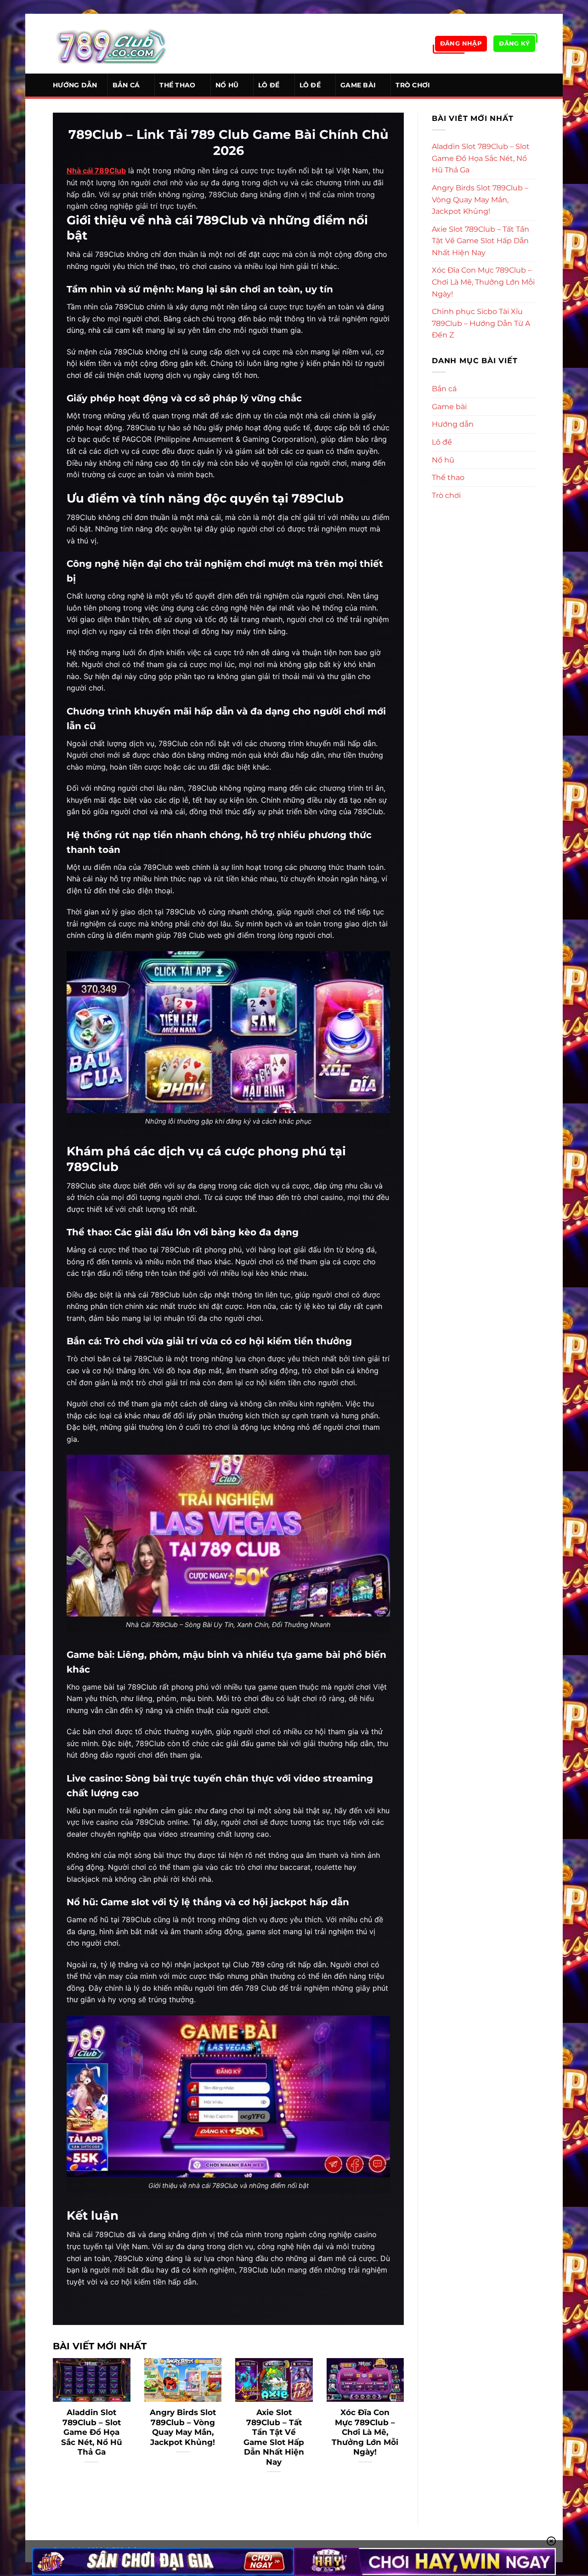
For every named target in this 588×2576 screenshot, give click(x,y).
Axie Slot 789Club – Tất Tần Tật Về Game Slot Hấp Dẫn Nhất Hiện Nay (274, 2437)
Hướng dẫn (75, 85)
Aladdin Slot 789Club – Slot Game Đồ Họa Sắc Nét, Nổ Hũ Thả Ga (92, 2432)
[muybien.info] (112, 44)
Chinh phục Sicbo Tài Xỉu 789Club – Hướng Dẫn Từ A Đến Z (481, 323)
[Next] (406, 2427)
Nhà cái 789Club (96, 171)
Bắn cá (126, 85)
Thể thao (177, 85)
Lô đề (269, 85)
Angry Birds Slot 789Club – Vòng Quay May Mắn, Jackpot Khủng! (183, 2427)
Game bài (358, 85)
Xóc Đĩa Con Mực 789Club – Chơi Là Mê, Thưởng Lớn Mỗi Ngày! (365, 2432)
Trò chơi (413, 85)
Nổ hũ (227, 85)
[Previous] (51, 2427)
